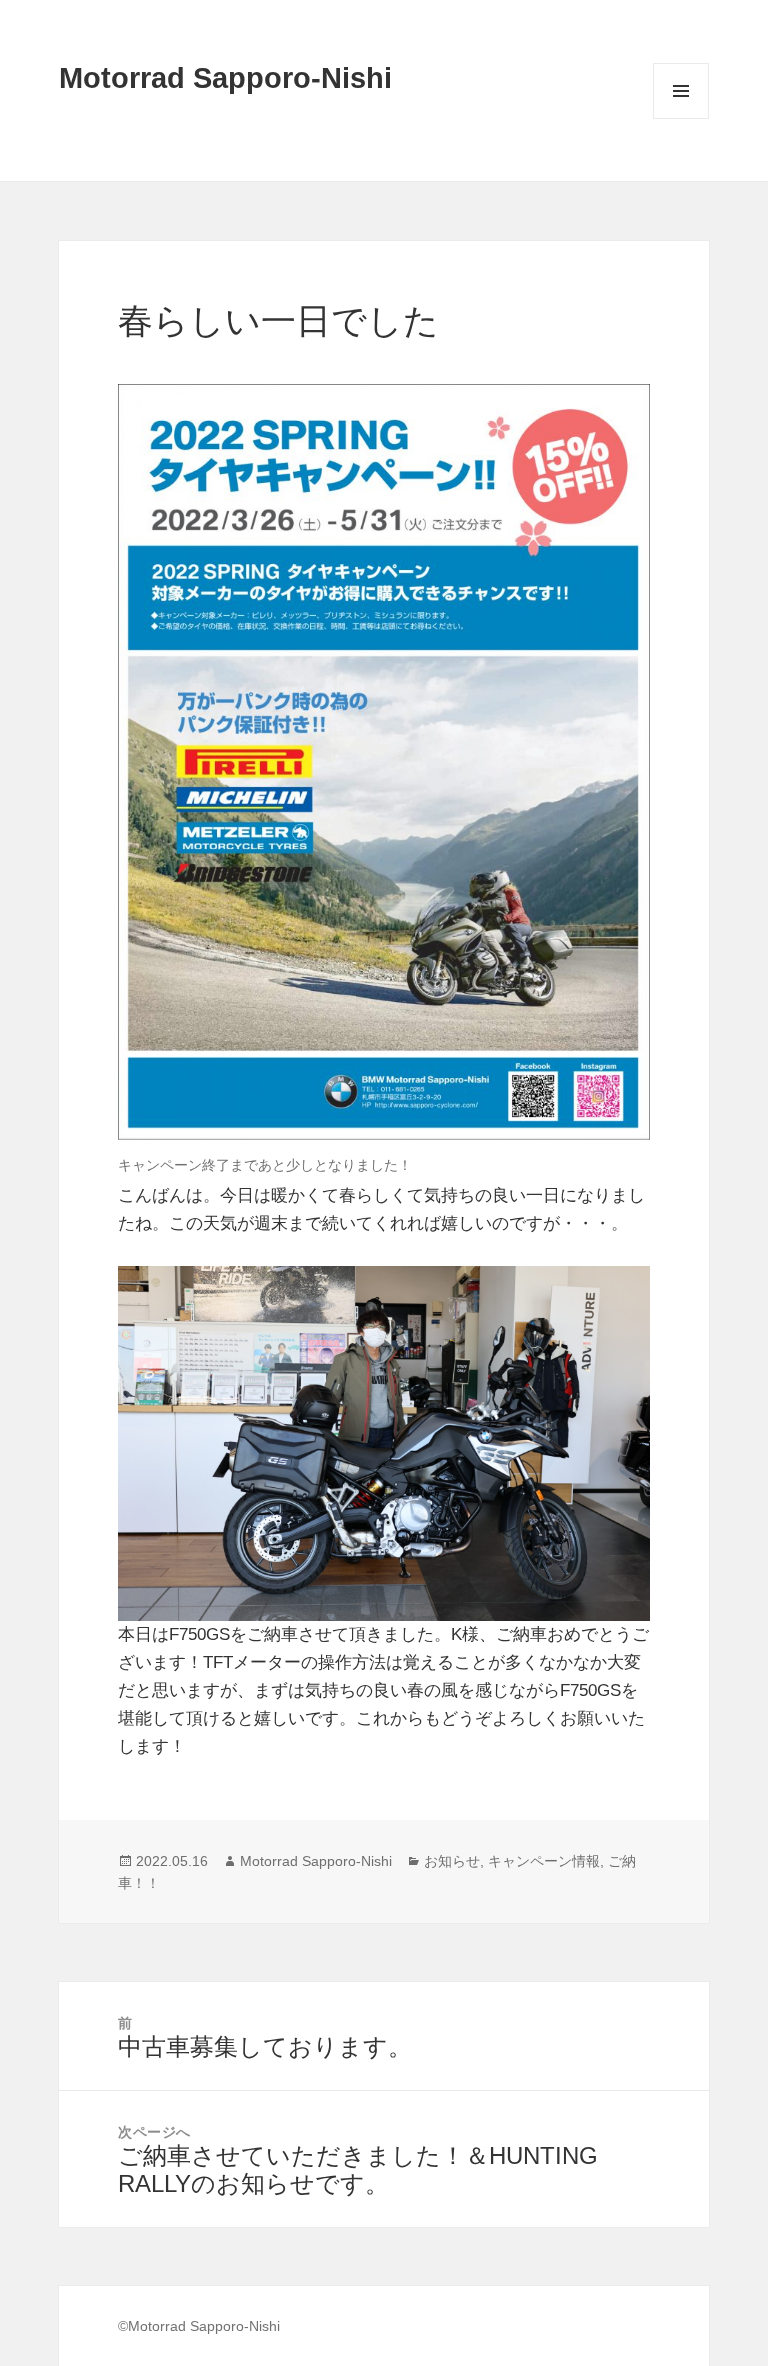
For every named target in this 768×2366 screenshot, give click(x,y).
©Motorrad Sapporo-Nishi (199, 2326)
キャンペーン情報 (544, 1861)
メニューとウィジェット (681, 118)
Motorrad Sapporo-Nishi (225, 78)
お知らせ (452, 1861)
